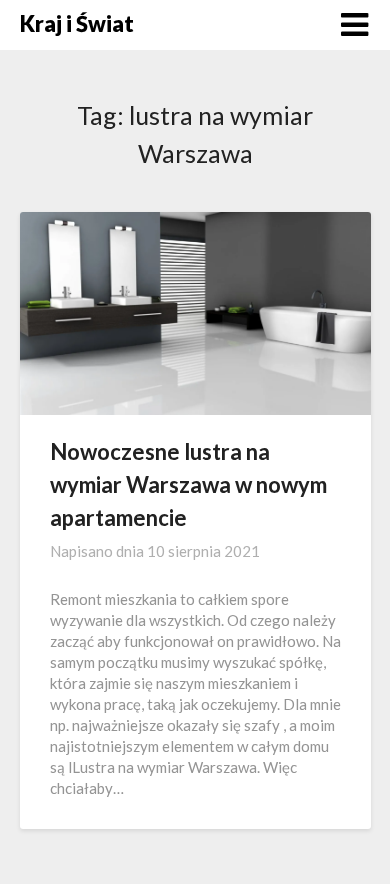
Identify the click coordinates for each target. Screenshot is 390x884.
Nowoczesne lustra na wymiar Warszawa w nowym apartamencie (188, 484)
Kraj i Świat (77, 23)
